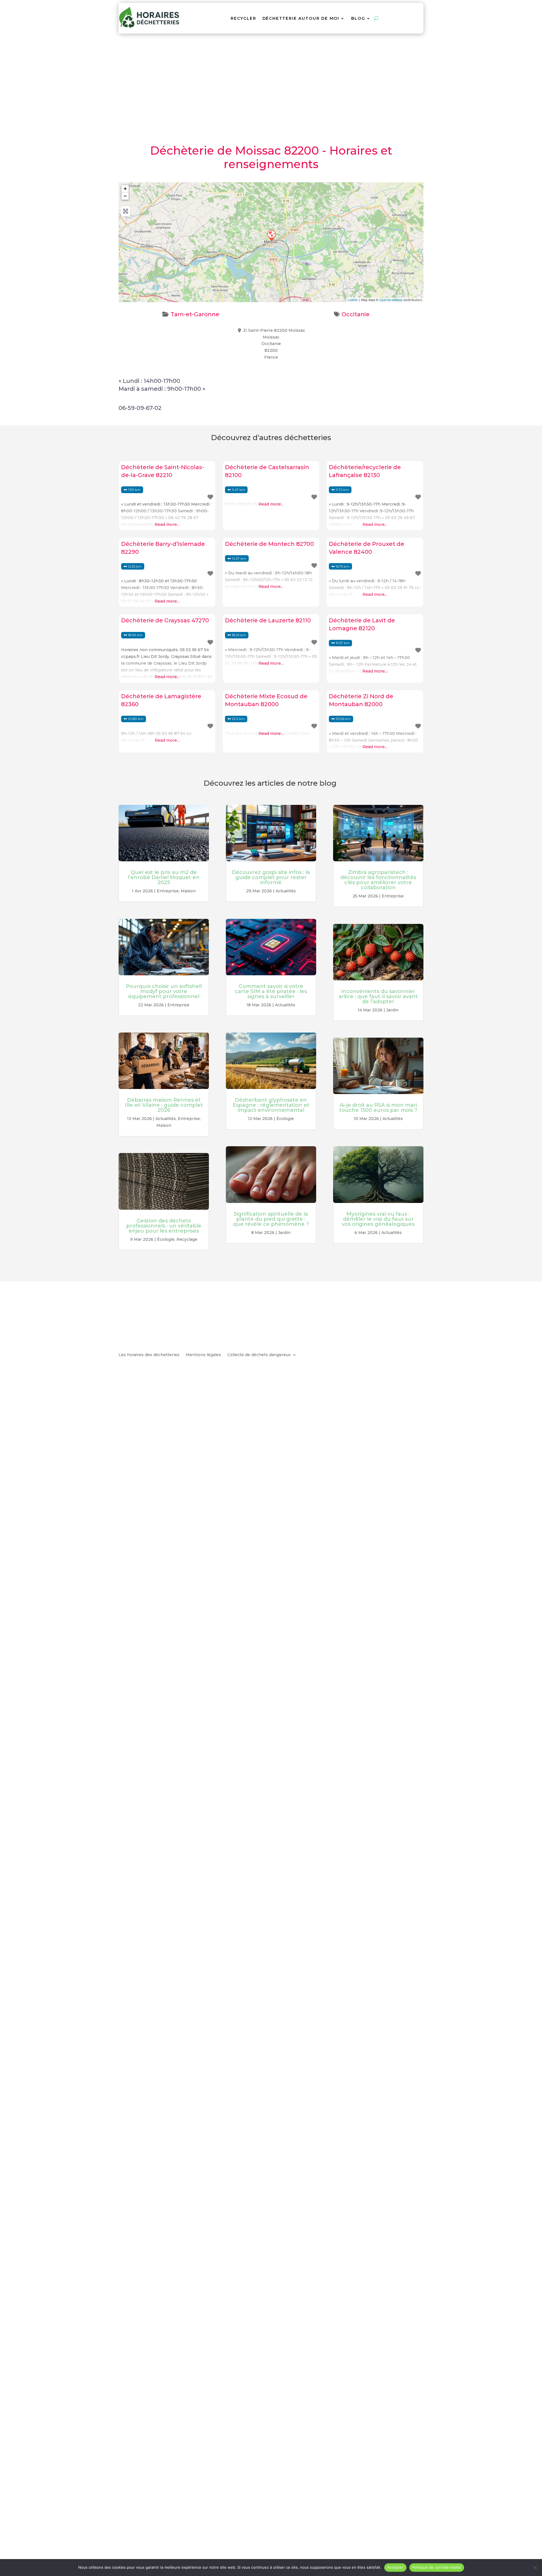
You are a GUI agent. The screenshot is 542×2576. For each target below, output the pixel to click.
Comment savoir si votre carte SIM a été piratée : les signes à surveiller (271, 991)
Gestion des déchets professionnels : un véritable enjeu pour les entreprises (164, 1226)
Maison (188, 891)
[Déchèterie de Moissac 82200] (271, 235)
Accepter (395, 2567)
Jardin (284, 1233)
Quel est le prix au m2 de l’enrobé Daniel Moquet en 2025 (164, 877)
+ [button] (125, 189)
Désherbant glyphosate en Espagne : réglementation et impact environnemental (271, 1105)
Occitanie (356, 314)
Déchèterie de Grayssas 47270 (165, 620)
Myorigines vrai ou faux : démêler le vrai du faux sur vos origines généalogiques (378, 1219)
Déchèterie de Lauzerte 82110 (268, 620)
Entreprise (168, 891)
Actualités (166, 1119)
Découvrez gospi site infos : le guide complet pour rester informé (271, 877)
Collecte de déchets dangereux (259, 1355)
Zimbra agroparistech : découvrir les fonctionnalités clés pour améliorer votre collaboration (378, 880)
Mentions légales (203, 1355)
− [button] (125, 196)
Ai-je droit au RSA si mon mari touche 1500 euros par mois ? (378, 1108)
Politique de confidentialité (437, 2567)
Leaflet (353, 300)
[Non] (535, 2568)
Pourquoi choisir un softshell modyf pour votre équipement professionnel (164, 991)
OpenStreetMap (391, 300)
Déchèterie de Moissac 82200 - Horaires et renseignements (271, 157)
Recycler (243, 18)
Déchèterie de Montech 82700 (269, 544)
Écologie (166, 1239)
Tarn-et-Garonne (195, 314)
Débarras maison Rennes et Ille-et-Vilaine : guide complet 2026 (164, 1105)
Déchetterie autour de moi (301, 18)
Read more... (167, 524)
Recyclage (187, 1239)
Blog (358, 18)
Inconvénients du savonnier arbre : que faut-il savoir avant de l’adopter (378, 996)
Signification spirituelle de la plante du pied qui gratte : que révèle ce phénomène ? (271, 1219)
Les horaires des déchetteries (149, 1355)
